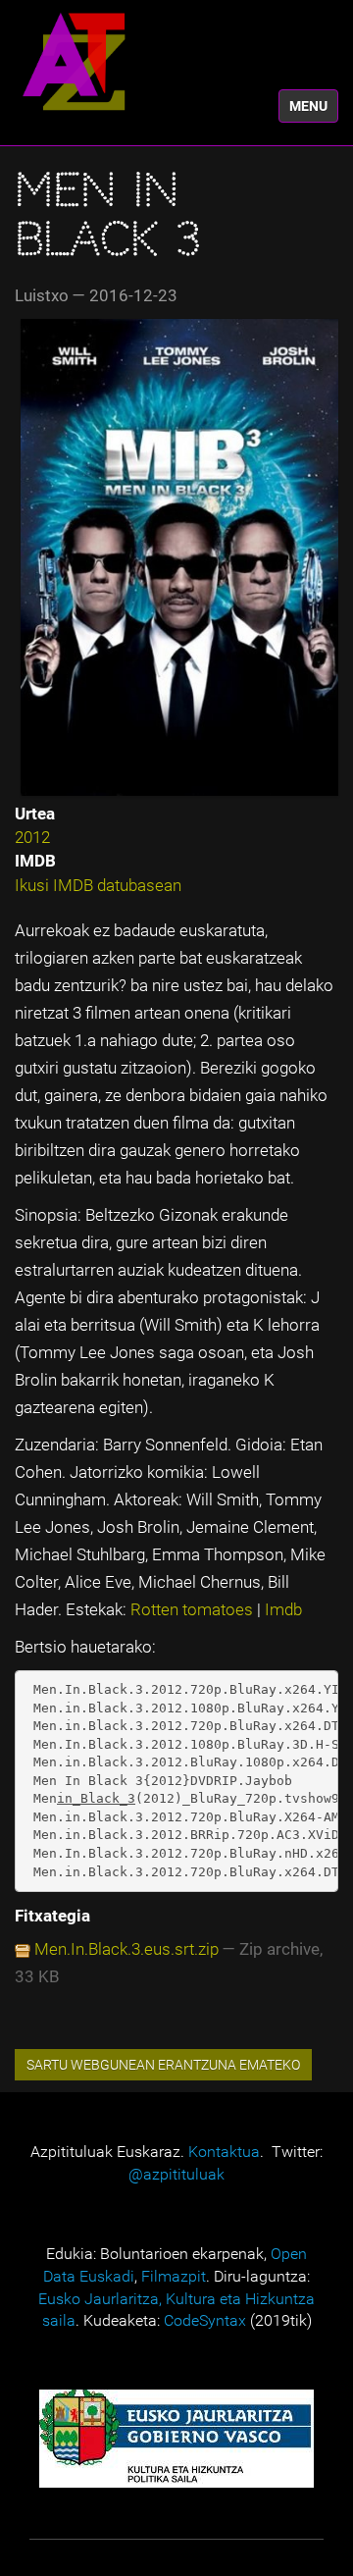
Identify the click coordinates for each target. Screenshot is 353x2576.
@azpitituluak (176, 2174)
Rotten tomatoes (194, 1609)
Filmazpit (174, 2276)
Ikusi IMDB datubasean (98, 885)
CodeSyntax (205, 2320)
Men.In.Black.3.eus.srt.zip (126, 1949)
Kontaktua (224, 2152)
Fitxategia (52, 1916)
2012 (32, 837)
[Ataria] (74, 61)
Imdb (283, 1609)
